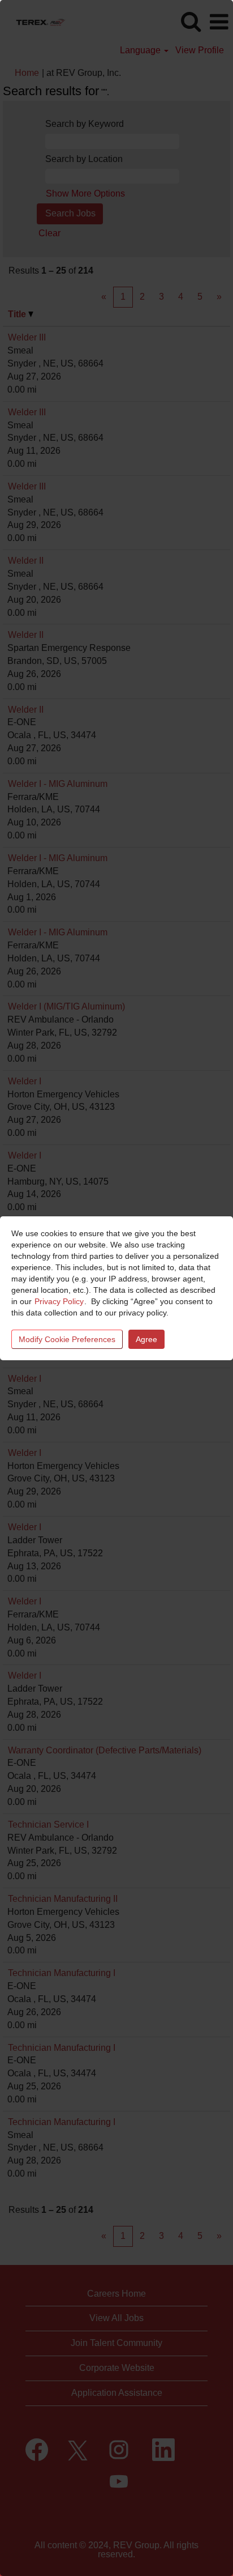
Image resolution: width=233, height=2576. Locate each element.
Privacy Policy (59, 1301)
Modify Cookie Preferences (67, 1339)
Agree (146, 1339)
